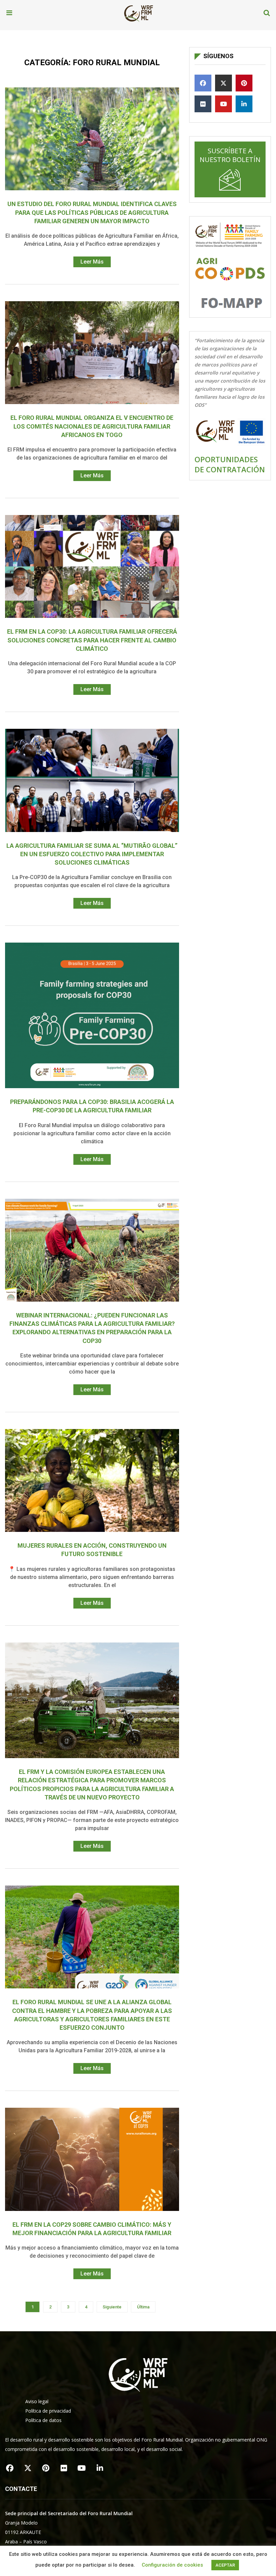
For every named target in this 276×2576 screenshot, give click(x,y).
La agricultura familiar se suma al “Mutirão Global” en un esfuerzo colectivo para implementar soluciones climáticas (92, 854)
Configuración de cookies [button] (172, 2565)
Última (143, 2307)
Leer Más (92, 262)
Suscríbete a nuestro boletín (230, 155)
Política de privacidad (48, 2411)
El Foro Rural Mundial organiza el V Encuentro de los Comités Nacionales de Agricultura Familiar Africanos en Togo (92, 426)
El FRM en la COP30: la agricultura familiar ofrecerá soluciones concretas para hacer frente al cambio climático (92, 640)
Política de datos (43, 2420)
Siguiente (112, 2307)
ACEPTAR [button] (225, 2565)
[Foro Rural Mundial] (139, 13)
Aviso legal (37, 2401)
